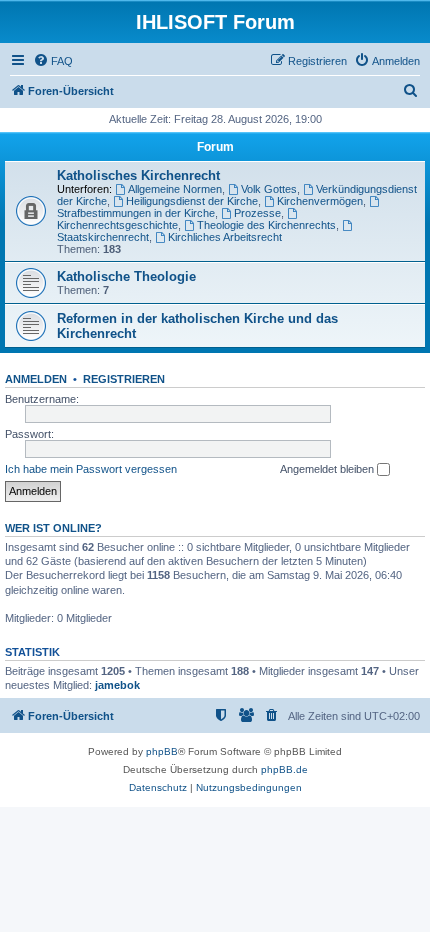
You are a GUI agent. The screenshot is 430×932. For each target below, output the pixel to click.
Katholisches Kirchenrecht (138, 175)
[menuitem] (53, 61)
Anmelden (36, 379)
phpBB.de (284, 769)
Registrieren (124, 379)
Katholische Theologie (126, 276)
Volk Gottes (269, 189)
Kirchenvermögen (320, 201)
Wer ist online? (53, 528)
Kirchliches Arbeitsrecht (225, 237)
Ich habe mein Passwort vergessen (91, 469)
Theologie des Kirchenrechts (266, 225)
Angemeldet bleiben (328, 469)
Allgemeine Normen (175, 189)
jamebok (117, 685)
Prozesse (257, 213)
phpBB (162, 751)
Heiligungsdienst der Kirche (192, 201)
